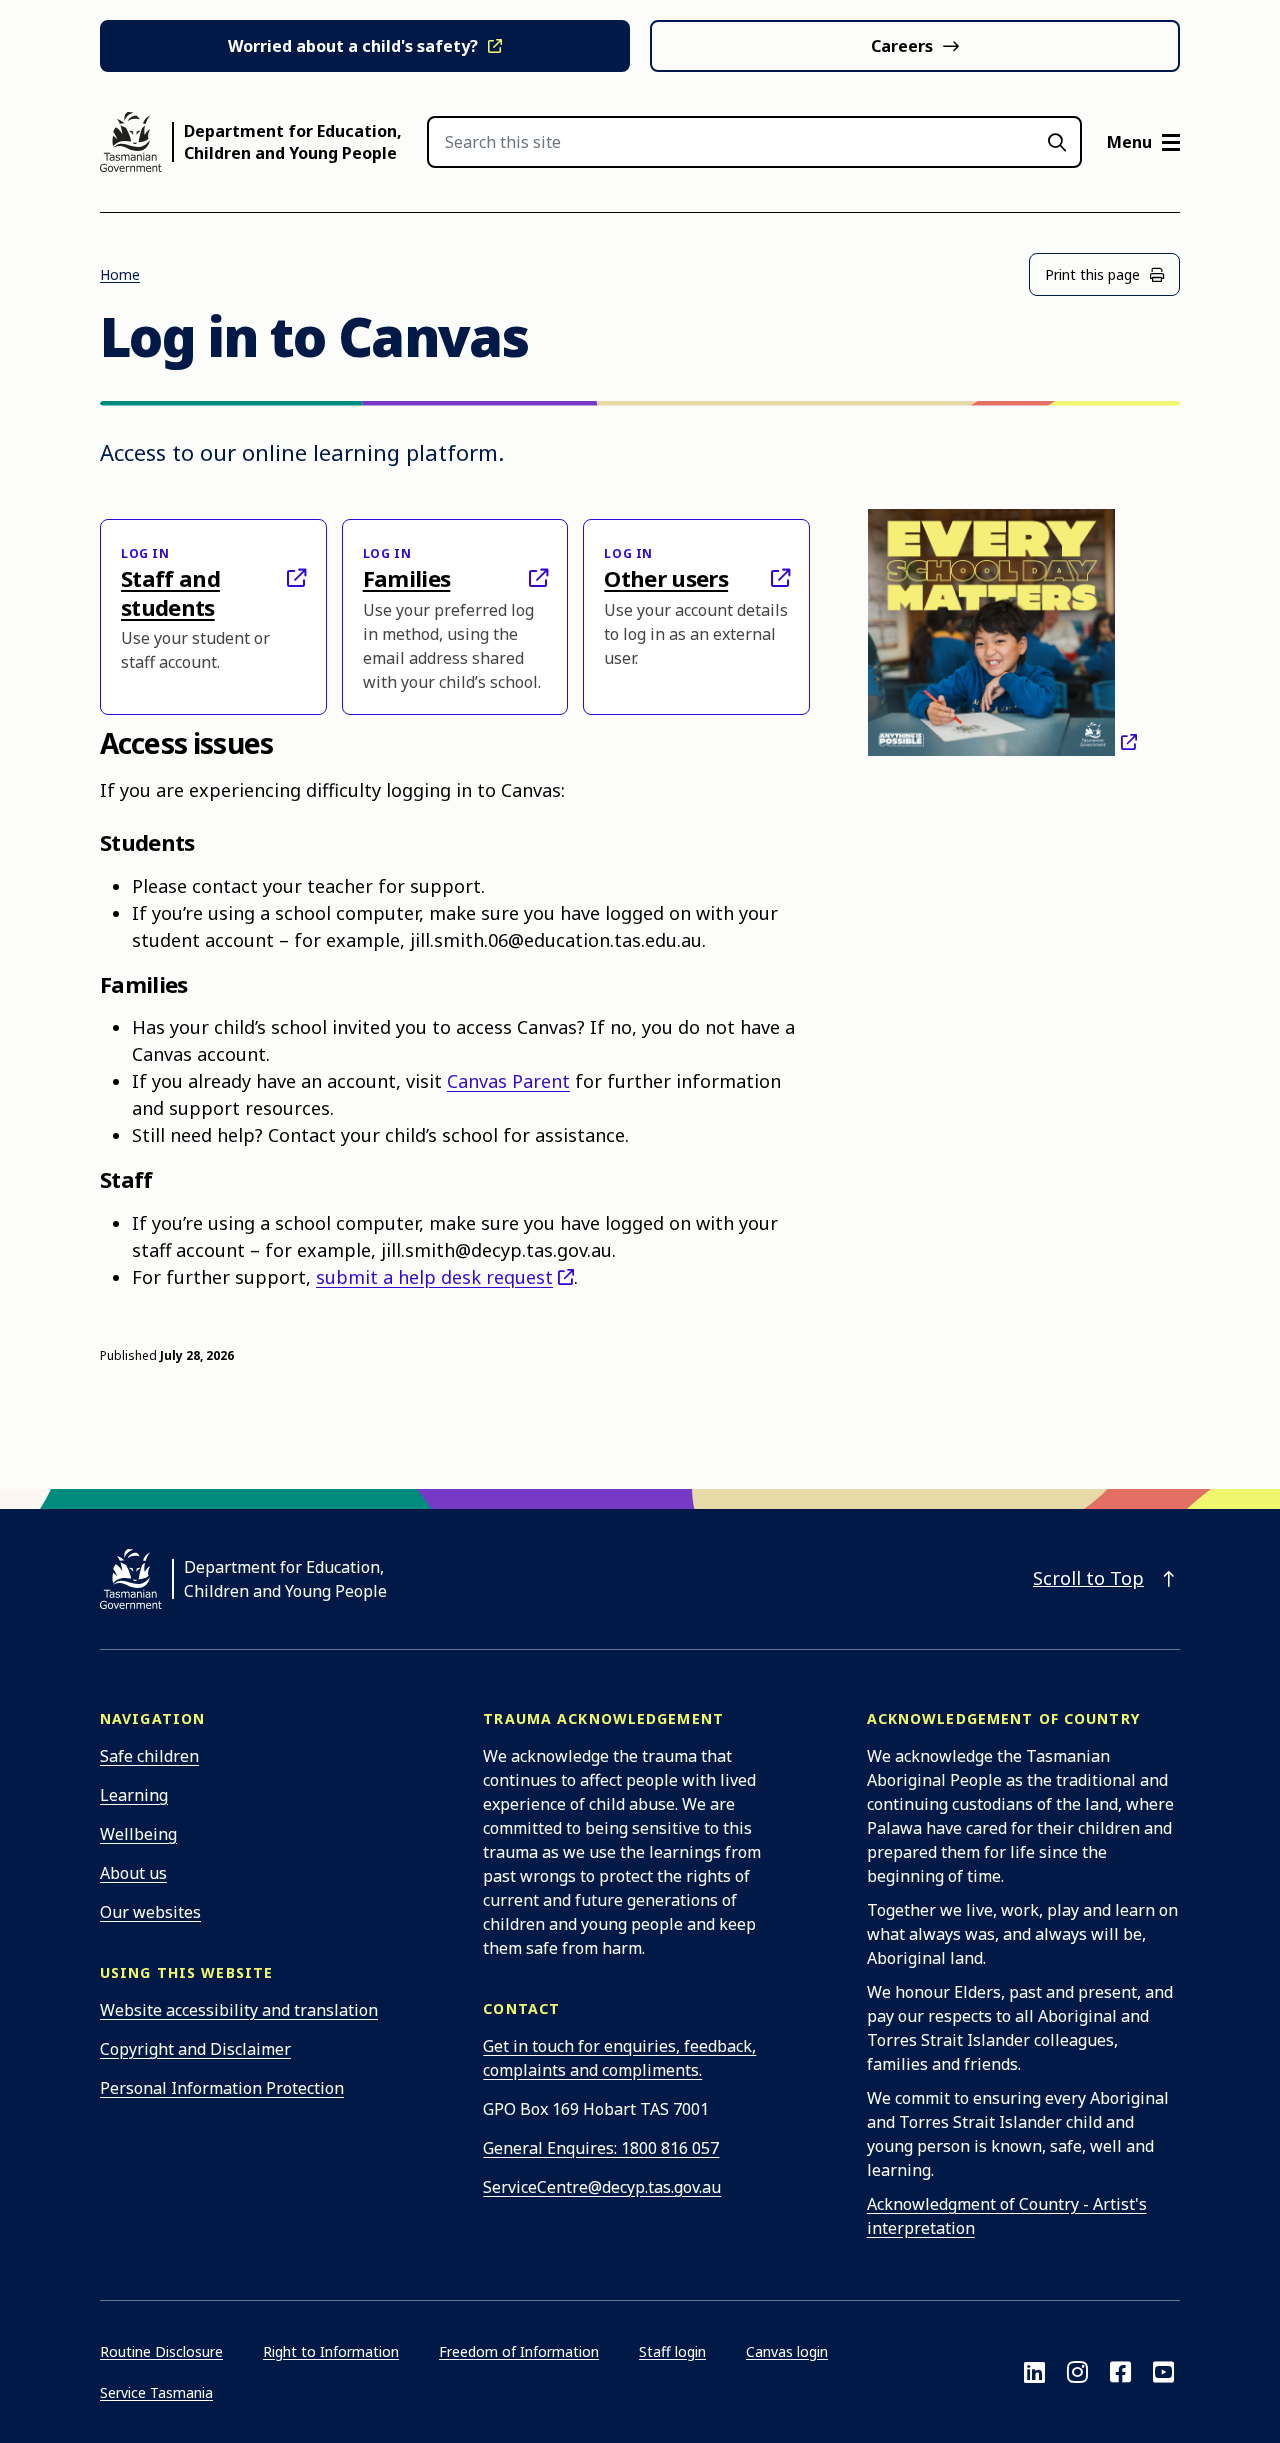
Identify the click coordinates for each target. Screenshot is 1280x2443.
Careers (902, 46)
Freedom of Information (519, 2351)
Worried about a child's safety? (353, 46)
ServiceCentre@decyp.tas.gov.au (602, 2187)
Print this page (1092, 274)
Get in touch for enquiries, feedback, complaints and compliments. (619, 2058)
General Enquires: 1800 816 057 (601, 2148)
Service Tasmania (156, 2392)
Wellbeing (138, 1834)
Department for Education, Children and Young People (293, 142)
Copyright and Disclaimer (195, 2049)
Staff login (672, 2351)
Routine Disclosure (161, 2351)
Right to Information (331, 2351)
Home (120, 274)
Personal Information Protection (222, 2088)
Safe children (149, 1756)
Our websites (150, 1912)
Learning (134, 1795)
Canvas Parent (508, 1081)
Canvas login (787, 2351)
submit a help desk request (434, 1277)
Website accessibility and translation (239, 2010)
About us (133, 1873)
